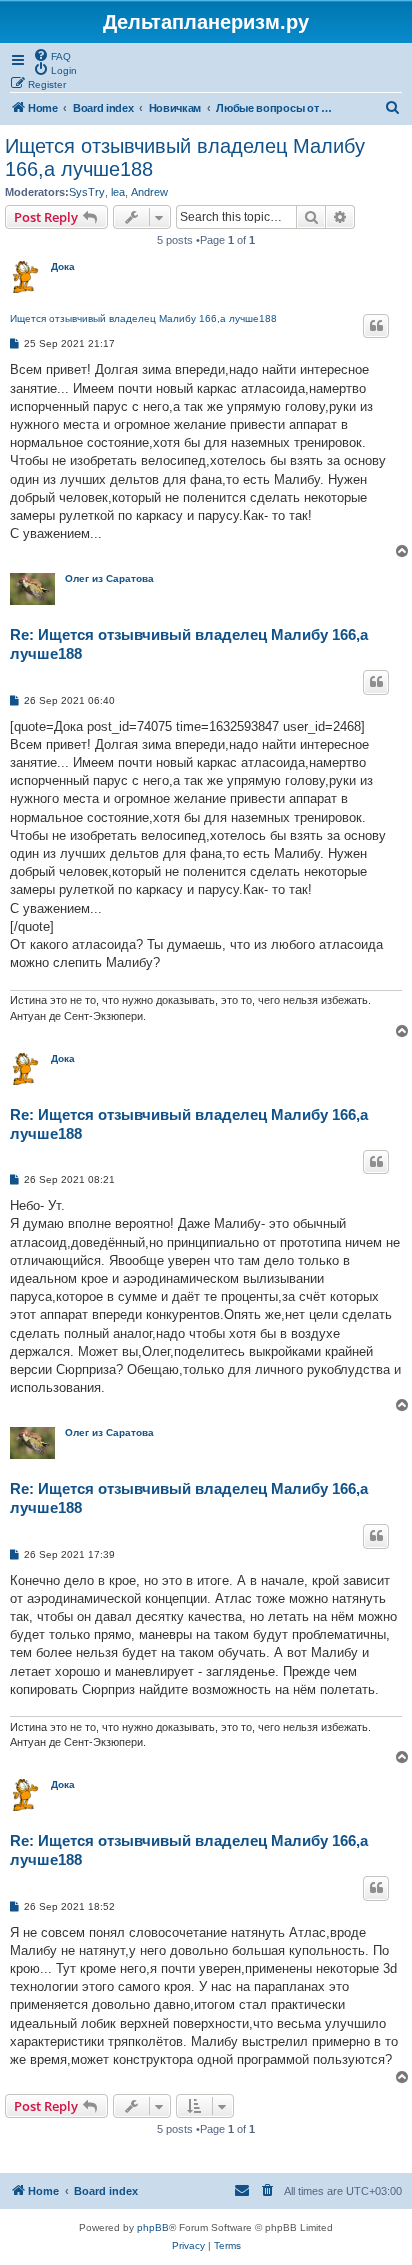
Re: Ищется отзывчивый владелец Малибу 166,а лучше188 (189, 644)
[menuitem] (52, 55)
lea (118, 192)
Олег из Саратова (109, 578)
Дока (63, 266)
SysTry (87, 192)
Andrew (149, 192)
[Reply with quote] (376, 326)
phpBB (153, 2227)
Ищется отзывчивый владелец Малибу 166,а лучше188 (185, 157)
